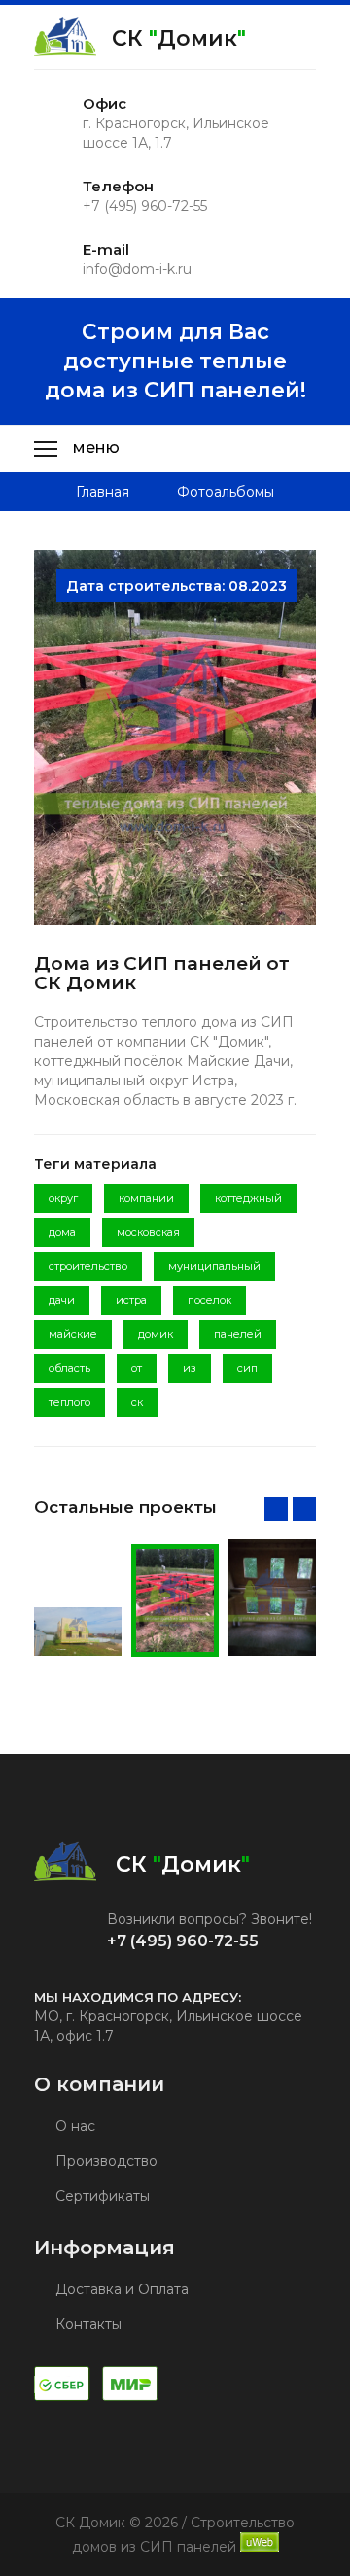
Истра (131, 1300)
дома (62, 1232)
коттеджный (248, 1198)
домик (156, 1334)
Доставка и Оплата (120, 2289)
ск (137, 1402)
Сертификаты (101, 2196)
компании (146, 1198)
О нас (73, 2126)
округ (63, 1198)
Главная (103, 492)
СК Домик (179, 38)
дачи (62, 1300)
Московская (148, 1232)
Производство (105, 2161)
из (190, 1368)
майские (73, 1334)
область (70, 1368)
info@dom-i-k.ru (137, 269)
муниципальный (214, 1266)
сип (247, 1368)
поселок (210, 1300)
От (137, 1368)
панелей (238, 1334)
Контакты (87, 2324)
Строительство (88, 1266)
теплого (70, 1402)
